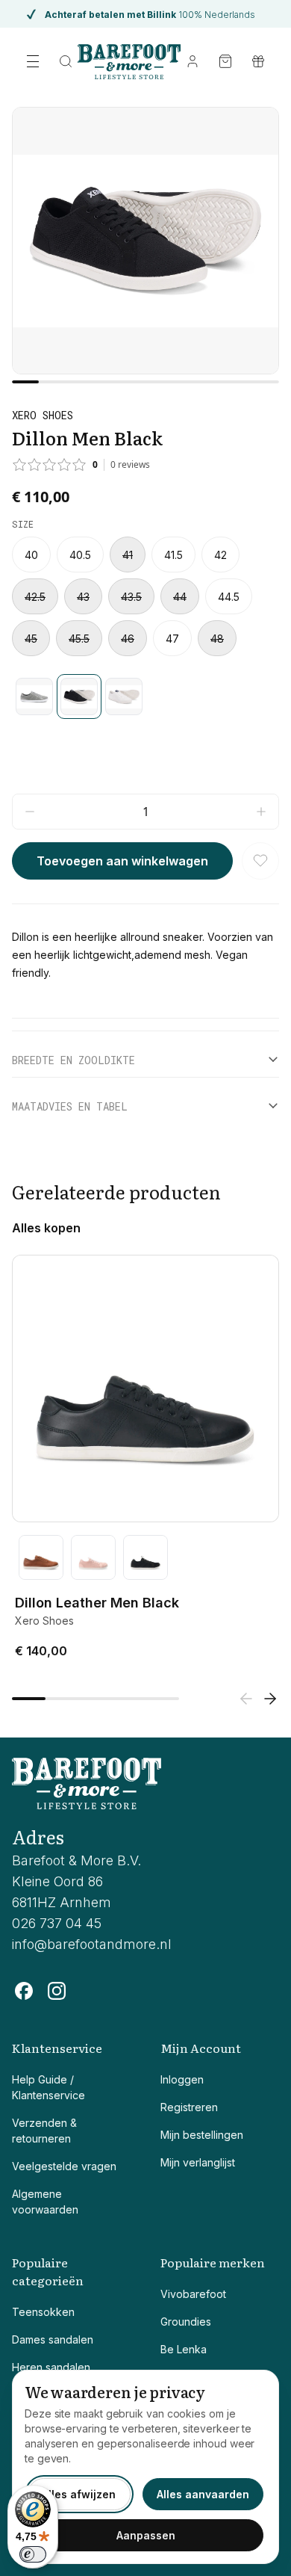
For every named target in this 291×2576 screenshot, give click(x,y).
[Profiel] (193, 61)
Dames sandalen (53, 2339)
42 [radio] (220, 555)
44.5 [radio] (229, 597)
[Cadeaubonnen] (258, 61)
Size (23, 524)
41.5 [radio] (173, 555)
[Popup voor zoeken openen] (66, 61)
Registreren (189, 2107)
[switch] (33, 2554)
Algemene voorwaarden (45, 2202)
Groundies (186, 2322)
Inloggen (182, 2079)
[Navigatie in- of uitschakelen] (33, 61)
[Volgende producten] (270, 1699)
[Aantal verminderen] (30, 812)
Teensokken (43, 2312)
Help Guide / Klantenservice (48, 2087)
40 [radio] (31, 555)
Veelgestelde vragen (64, 2166)
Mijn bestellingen (202, 2135)
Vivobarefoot (193, 2294)
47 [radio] (172, 639)
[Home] (129, 61)
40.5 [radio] (80, 555)
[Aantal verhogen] (261, 812)
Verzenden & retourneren (44, 2131)
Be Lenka (184, 2349)
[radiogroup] (145, 596)
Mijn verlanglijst (198, 2162)
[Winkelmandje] (225, 61)
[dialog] (145, 2467)
